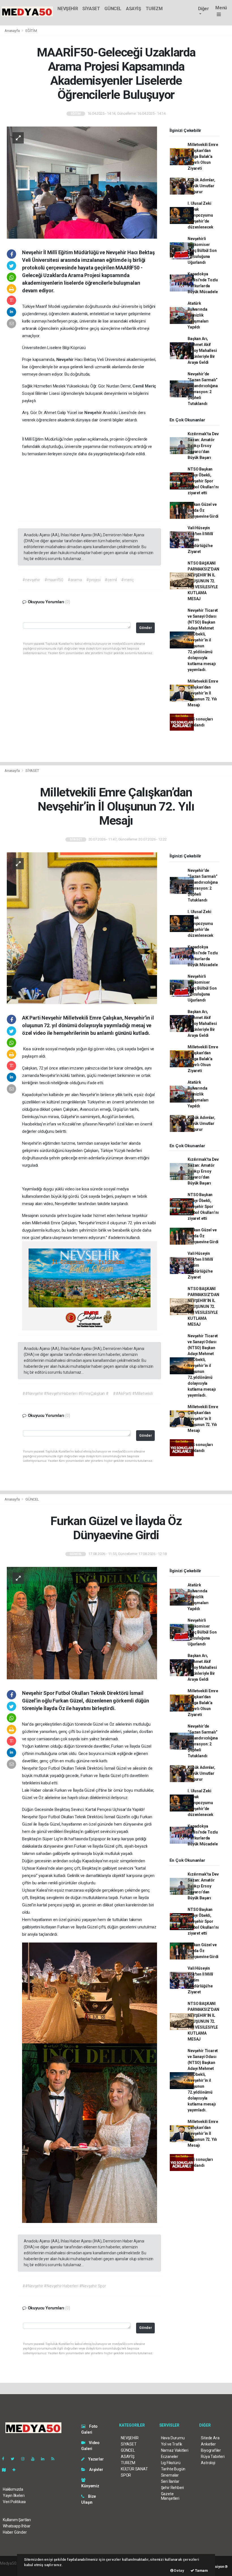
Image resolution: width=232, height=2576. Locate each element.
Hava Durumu (173, 2438)
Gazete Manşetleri (170, 2496)
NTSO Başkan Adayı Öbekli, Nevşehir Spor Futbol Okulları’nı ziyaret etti (203, 481)
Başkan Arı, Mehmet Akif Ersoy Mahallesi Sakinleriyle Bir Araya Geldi (202, 350)
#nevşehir (31, 580)
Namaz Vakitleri (175, 2450)
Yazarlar (95, 2459)
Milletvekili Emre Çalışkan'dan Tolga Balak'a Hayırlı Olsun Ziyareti (203, 156)
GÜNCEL (113, 9)
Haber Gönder (15, 2532)
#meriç (127, 580)
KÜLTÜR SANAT (134, 2469)
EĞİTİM (31, 31)
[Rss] (55, 2459)
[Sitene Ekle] (16, 2470)
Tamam (201, 2570)
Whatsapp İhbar (17, 2526)
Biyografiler (211, 2450)
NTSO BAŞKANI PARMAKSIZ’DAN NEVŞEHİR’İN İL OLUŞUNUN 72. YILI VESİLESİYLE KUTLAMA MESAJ (203, 581)
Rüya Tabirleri (213, 2457)
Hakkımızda (13, 2489)
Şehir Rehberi (173, 2488)
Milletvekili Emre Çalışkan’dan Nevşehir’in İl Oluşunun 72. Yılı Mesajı (203, 693)
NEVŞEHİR (68, 9)
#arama (75, 580)
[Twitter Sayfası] (15, 2459)
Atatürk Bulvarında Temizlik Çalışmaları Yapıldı (198, 315)
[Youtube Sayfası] (35, 2459)
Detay (179, 2570)
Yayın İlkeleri (14, 2496)
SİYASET (91, 9)
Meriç (151, 386)
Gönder (146, 628)
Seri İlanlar (170, 2481)
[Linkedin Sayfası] (45, 2459)
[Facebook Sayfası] (5, 2459)
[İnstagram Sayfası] (25, 2459)
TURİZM (154, 9)
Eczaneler (170, 2457)
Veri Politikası (14, 2502)
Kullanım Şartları (17, 2520)
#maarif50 (54, 580)
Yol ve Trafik (172, 2444)
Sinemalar (170, 2475)
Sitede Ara (210, 2438)
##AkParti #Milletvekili (133, 1393)
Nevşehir (65, 360)
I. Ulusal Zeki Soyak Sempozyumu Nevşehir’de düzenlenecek (200, 215)
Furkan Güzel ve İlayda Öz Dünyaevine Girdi (203, 510)
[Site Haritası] (6, 2470)
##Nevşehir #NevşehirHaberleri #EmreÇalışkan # (65, 1393)
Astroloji (208, 2463)
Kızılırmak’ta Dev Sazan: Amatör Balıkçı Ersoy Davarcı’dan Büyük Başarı (203, 446)
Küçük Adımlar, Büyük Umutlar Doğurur (201, 186)
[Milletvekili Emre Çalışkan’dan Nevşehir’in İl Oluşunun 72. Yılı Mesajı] (82, 928)
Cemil (139, 386)
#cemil (111, 580)
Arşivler (96, 2470)
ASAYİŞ (134, 9)
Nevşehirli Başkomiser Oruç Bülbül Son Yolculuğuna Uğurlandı (202, 251)
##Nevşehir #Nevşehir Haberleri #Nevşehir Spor (64, 2286)
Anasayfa (12, 31)
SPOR (126, 2475)
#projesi (93, 580)
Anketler (208, 2444)
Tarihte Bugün (173, 2469)
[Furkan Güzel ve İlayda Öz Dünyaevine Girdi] (82, 1623)
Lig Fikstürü (171, 2463)
